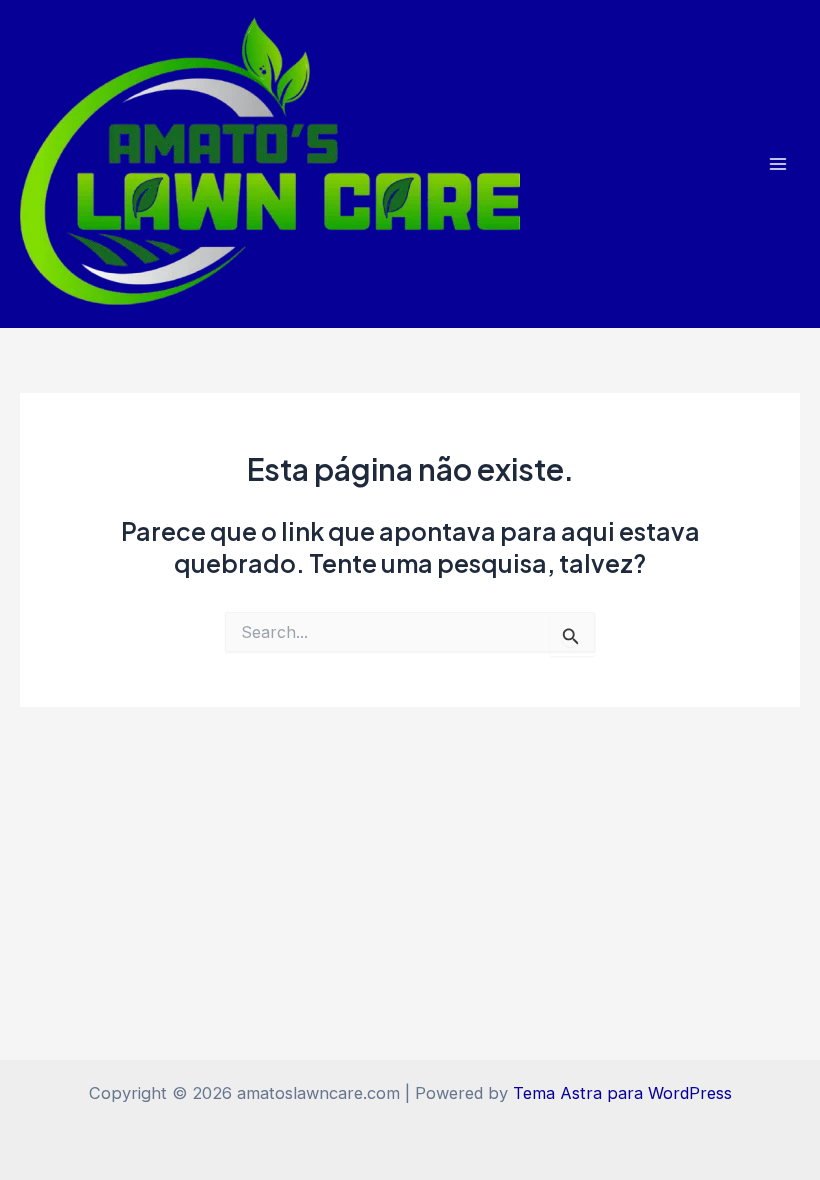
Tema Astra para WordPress (622, 1093)
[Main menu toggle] (777, 164)
